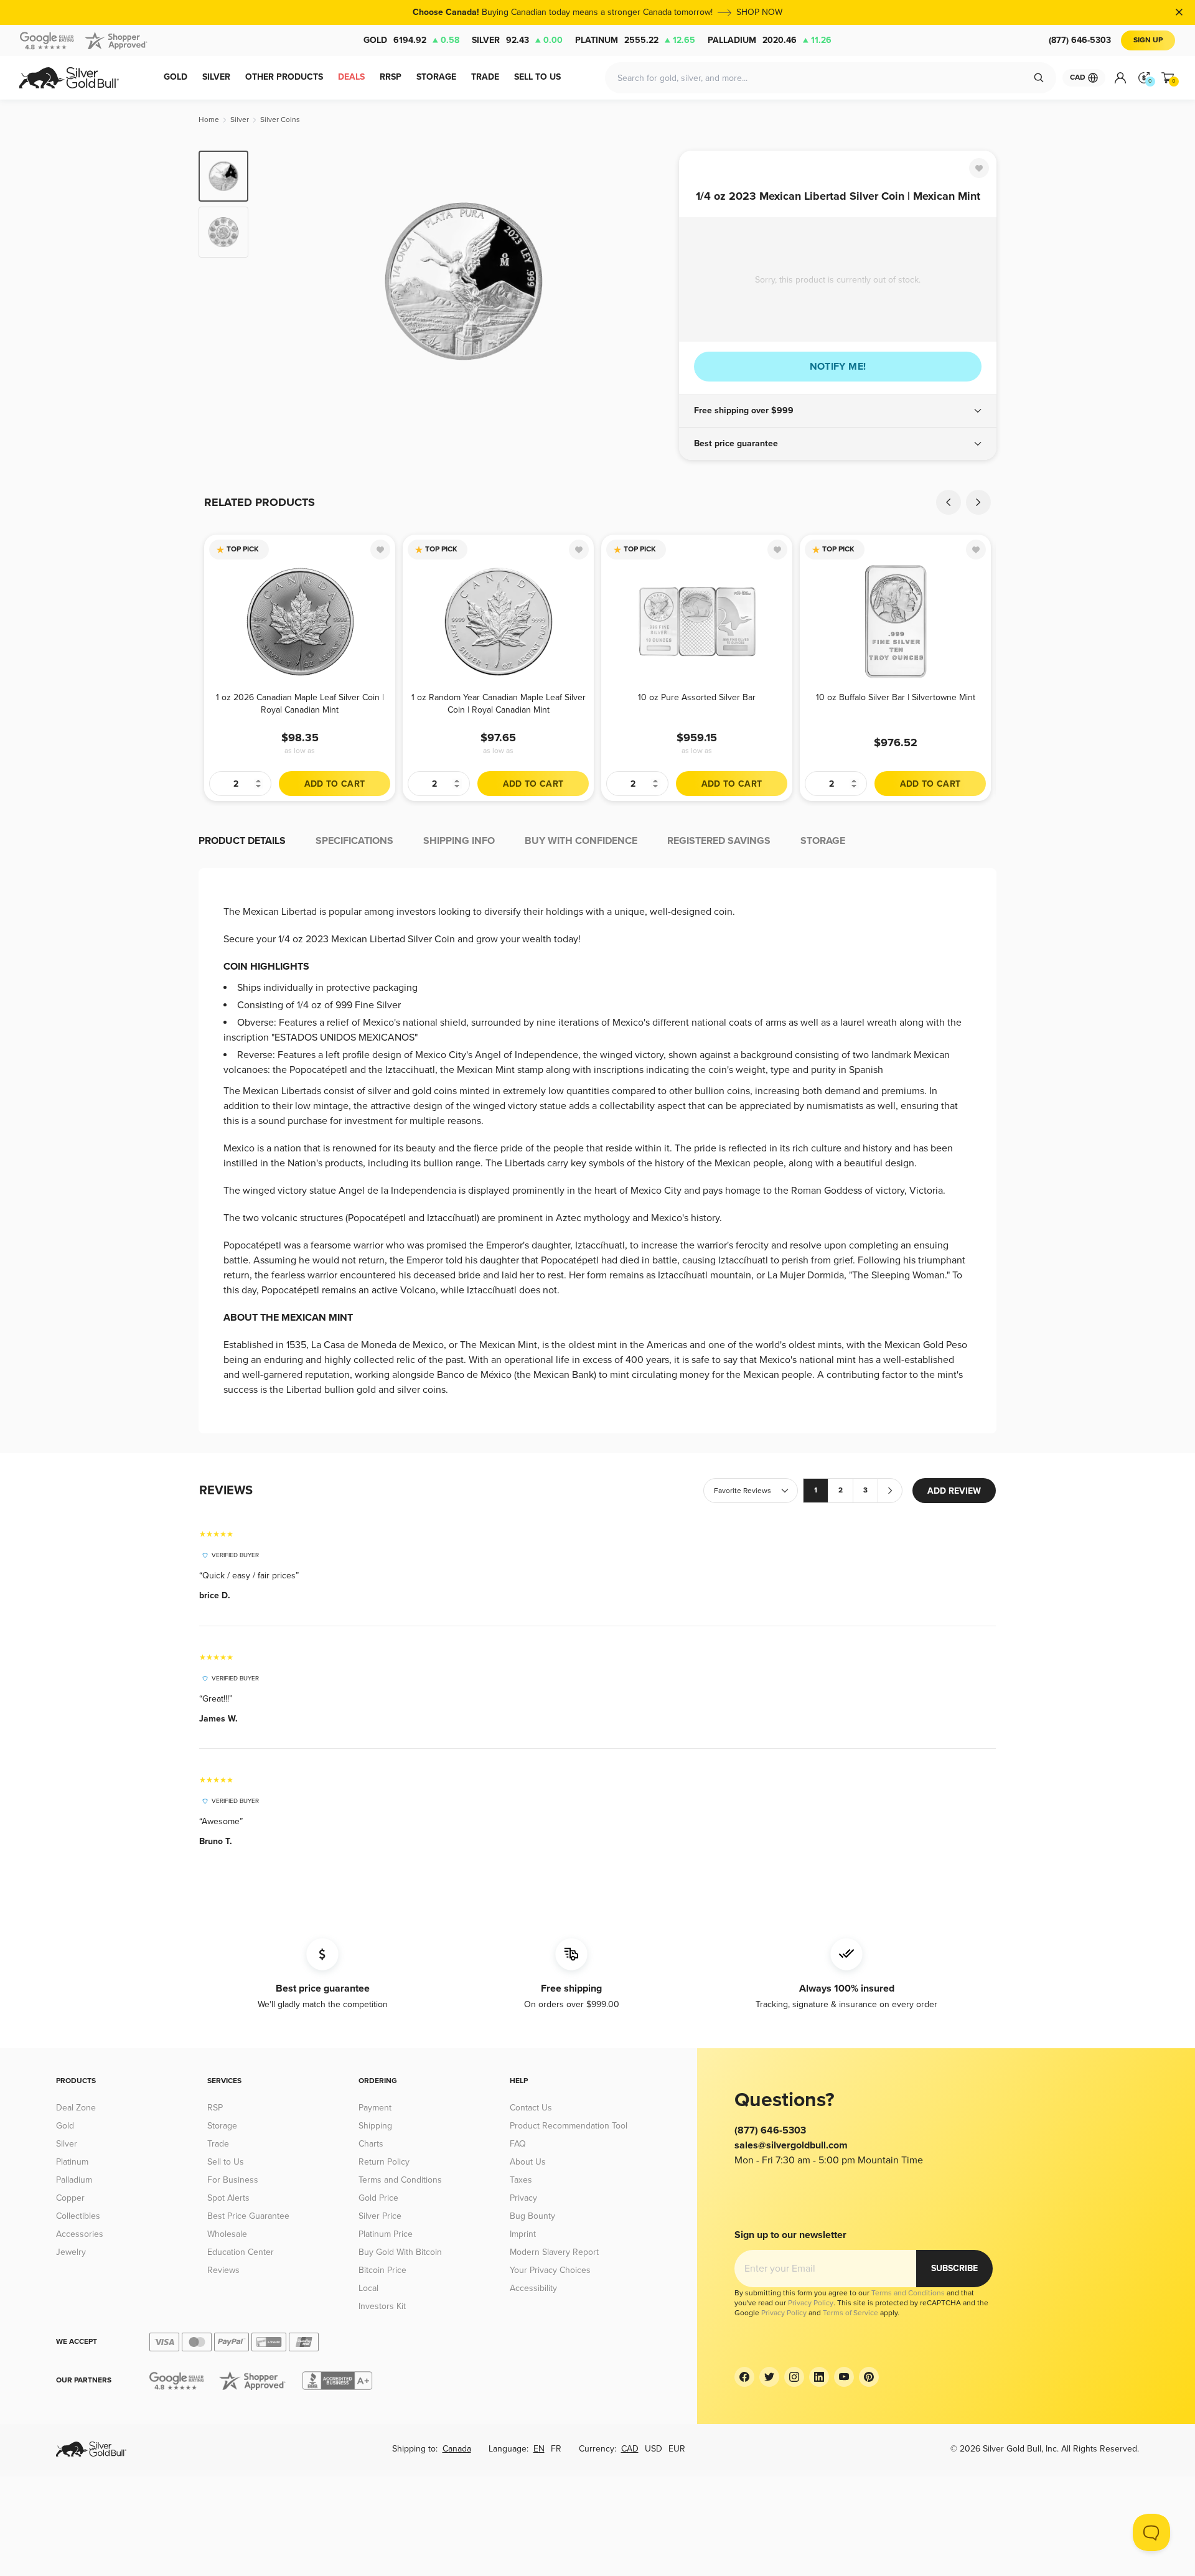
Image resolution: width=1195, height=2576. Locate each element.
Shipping (375, 2126)
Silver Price (380, 2216)
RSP (215, 2108)
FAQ (518, 2144)
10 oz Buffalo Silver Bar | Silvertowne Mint (896, 697)
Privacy (523, 2198)
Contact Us (531, 2108)
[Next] (650, 281)
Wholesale (227, 2234)
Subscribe (954, 2268)
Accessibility (533, 2288)
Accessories (80, 2234)
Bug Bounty (532, 2216)
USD (654, 2449)
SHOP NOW (759, 12)
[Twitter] (769, 2377)
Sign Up (1148, 40)
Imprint (523, 2234)
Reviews (223, 2270)
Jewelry (71, 2252)
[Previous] (277, 281)
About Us (528, 2162)
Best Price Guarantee (248, 2216)
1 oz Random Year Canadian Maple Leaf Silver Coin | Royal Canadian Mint (499, 704)
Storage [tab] (823, 841)
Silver (517, 40)
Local (368, 2288)
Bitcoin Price (382, 2270)
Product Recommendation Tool (569, 2126)
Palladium (770, 40)
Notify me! (838, 367)
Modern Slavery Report (554, 2252)
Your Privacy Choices (550, 2270)
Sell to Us (226, 2162)
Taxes (521, 2180)
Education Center (241, 2252)
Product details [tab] (242, 841)
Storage (222, 2126)
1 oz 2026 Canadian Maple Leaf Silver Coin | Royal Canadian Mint (300, 704)
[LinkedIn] (819, 2377)
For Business (233, 2180)
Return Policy (384, 2162)
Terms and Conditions (400, 2180)
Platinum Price (386, 2234)
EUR (677, 2449)
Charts (371, 2144)
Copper (70, 2198)
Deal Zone (76, 2108)
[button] (838, 411)
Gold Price (378, 2198)
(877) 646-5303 (1080, 40)
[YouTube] (844, 2377)
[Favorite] (979, 168)
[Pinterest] (869, 2377)
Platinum (635, 40)
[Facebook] (744, 2377)
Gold (411, 40)
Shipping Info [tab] (459, 841)
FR (556, 2449)
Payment (375, 2108)
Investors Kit (382, 2306)
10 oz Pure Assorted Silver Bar (697, 697)
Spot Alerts (228, 2198)
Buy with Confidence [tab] (581, 841)
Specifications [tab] (354, 841)
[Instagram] (794, 2377)
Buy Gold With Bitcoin (400, 2252)
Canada (457, 2449)
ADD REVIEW (954, 1491)
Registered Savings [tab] (719, 841)
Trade (218, 2144)
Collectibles (78, 2216)
